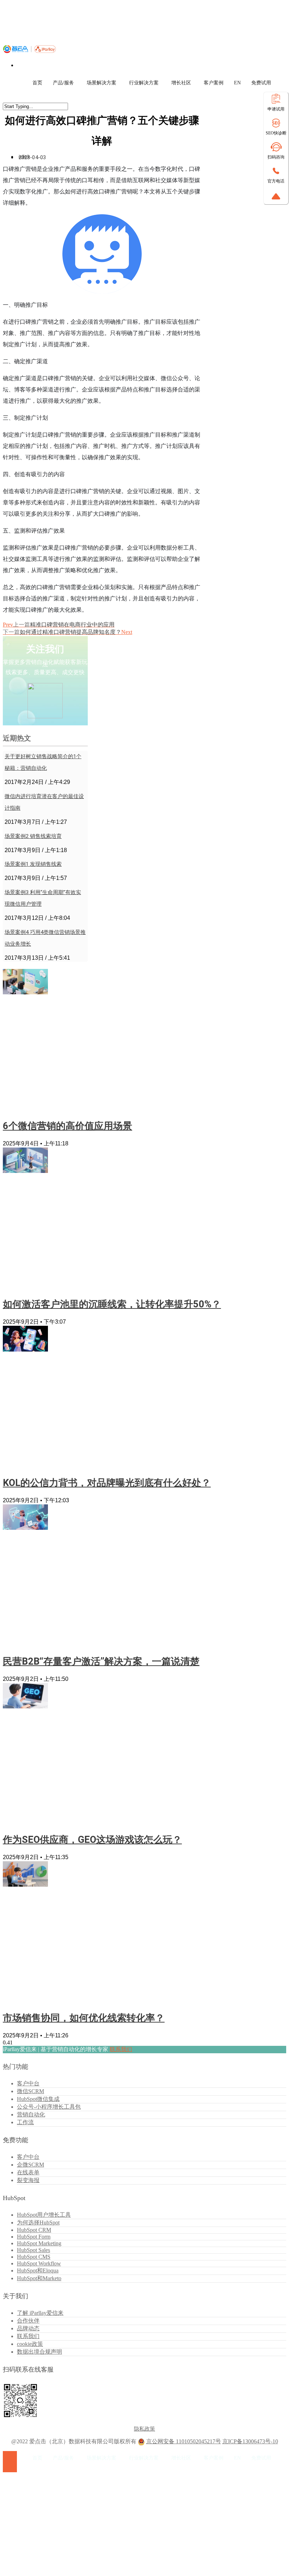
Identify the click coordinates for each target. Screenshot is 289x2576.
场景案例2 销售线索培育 (33, 836)
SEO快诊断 (276, 133)
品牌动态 (28, 2328)
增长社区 (181, 83)
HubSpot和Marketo (39, 2278)
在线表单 (28, 2172)
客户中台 (28, 2083)
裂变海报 (28, 2180)
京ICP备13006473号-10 (250, 2441)
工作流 (25, 2122)
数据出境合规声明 (39, 2352)
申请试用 (276, 109)
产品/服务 (63, 83)
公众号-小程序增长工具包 (49, 2107)
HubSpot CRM (34, 2230)
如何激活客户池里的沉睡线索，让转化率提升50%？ (112, 1304)
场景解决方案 (102, 83)
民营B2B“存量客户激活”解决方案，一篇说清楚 (101, 1661)
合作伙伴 (28, 2321)
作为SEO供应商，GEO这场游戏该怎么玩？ (92, 1840)
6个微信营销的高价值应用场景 (67, 1126)
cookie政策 (30, 2344)
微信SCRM (30, 2091)
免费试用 (261, 83)
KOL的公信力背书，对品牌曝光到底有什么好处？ (107, 1483)
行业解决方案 (144, 83)
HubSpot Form (34, 2237)
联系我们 (121, 2049)
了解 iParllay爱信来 (40, 2313)
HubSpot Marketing (39, 2243)
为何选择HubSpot (38, 2222)
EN (237, 83)
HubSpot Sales (33, 2250)
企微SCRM (30, 2165)
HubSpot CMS (34, 2257)
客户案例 (214, 83)
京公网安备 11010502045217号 (184, 2441)
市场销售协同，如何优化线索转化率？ (84, 2018)
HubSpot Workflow (39, 2263)
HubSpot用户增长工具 (44, 2215)
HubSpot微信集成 (38, 2099)
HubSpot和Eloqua (38, 2271)
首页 (37, 83)
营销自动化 (31, 2114)
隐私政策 (144, 2429)
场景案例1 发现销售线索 (33, 864)
